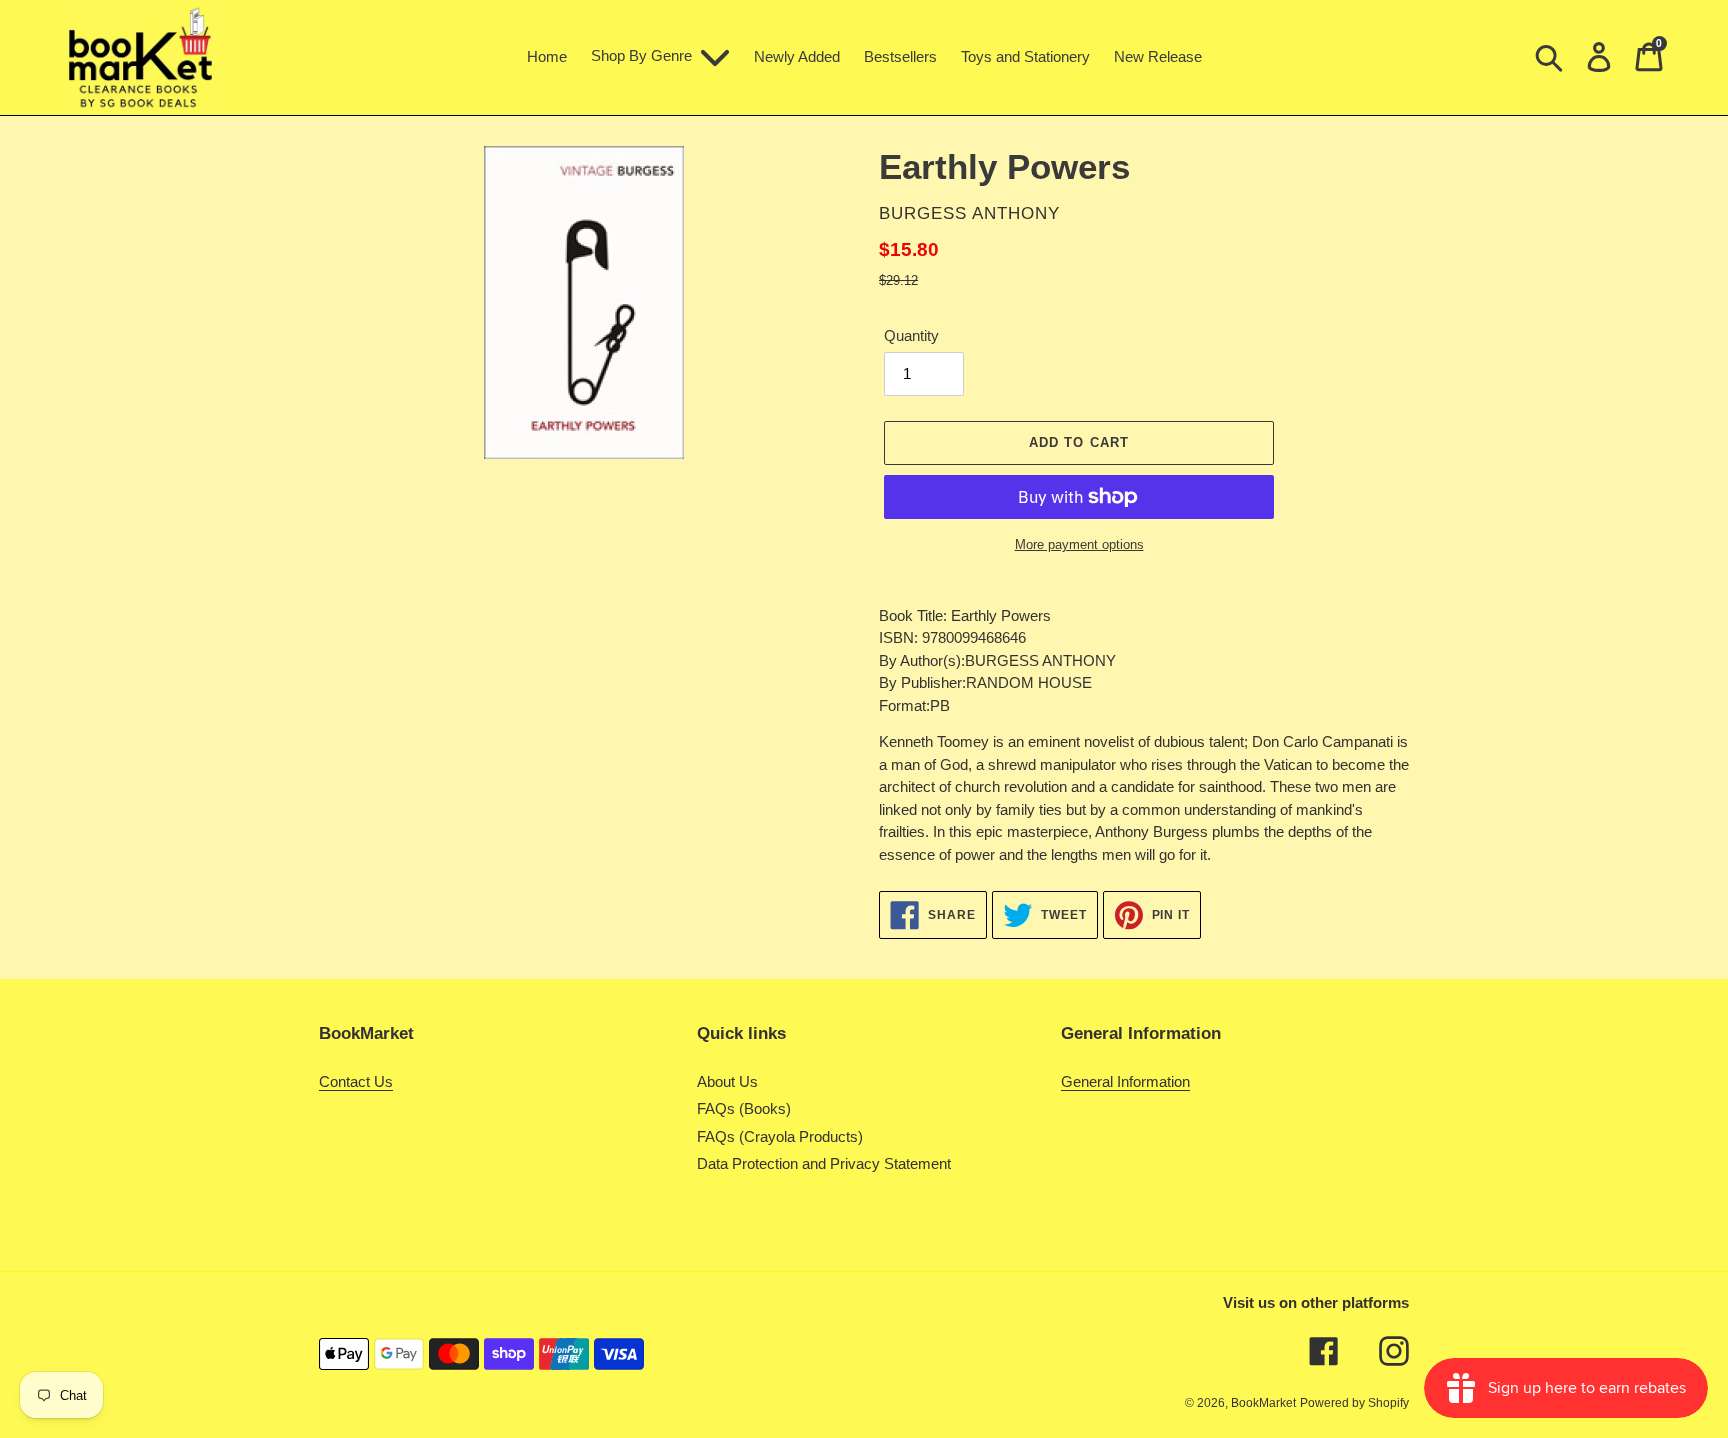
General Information (1125, 1081)
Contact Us (356, 1081)
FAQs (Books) (744, 1108)
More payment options (1079, 544)
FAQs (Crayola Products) (780, 1136)
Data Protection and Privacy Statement (824, 1163)
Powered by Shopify (1354, 1403)
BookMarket (1263, 1403)
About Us (727, 1081)
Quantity (911, 335)
